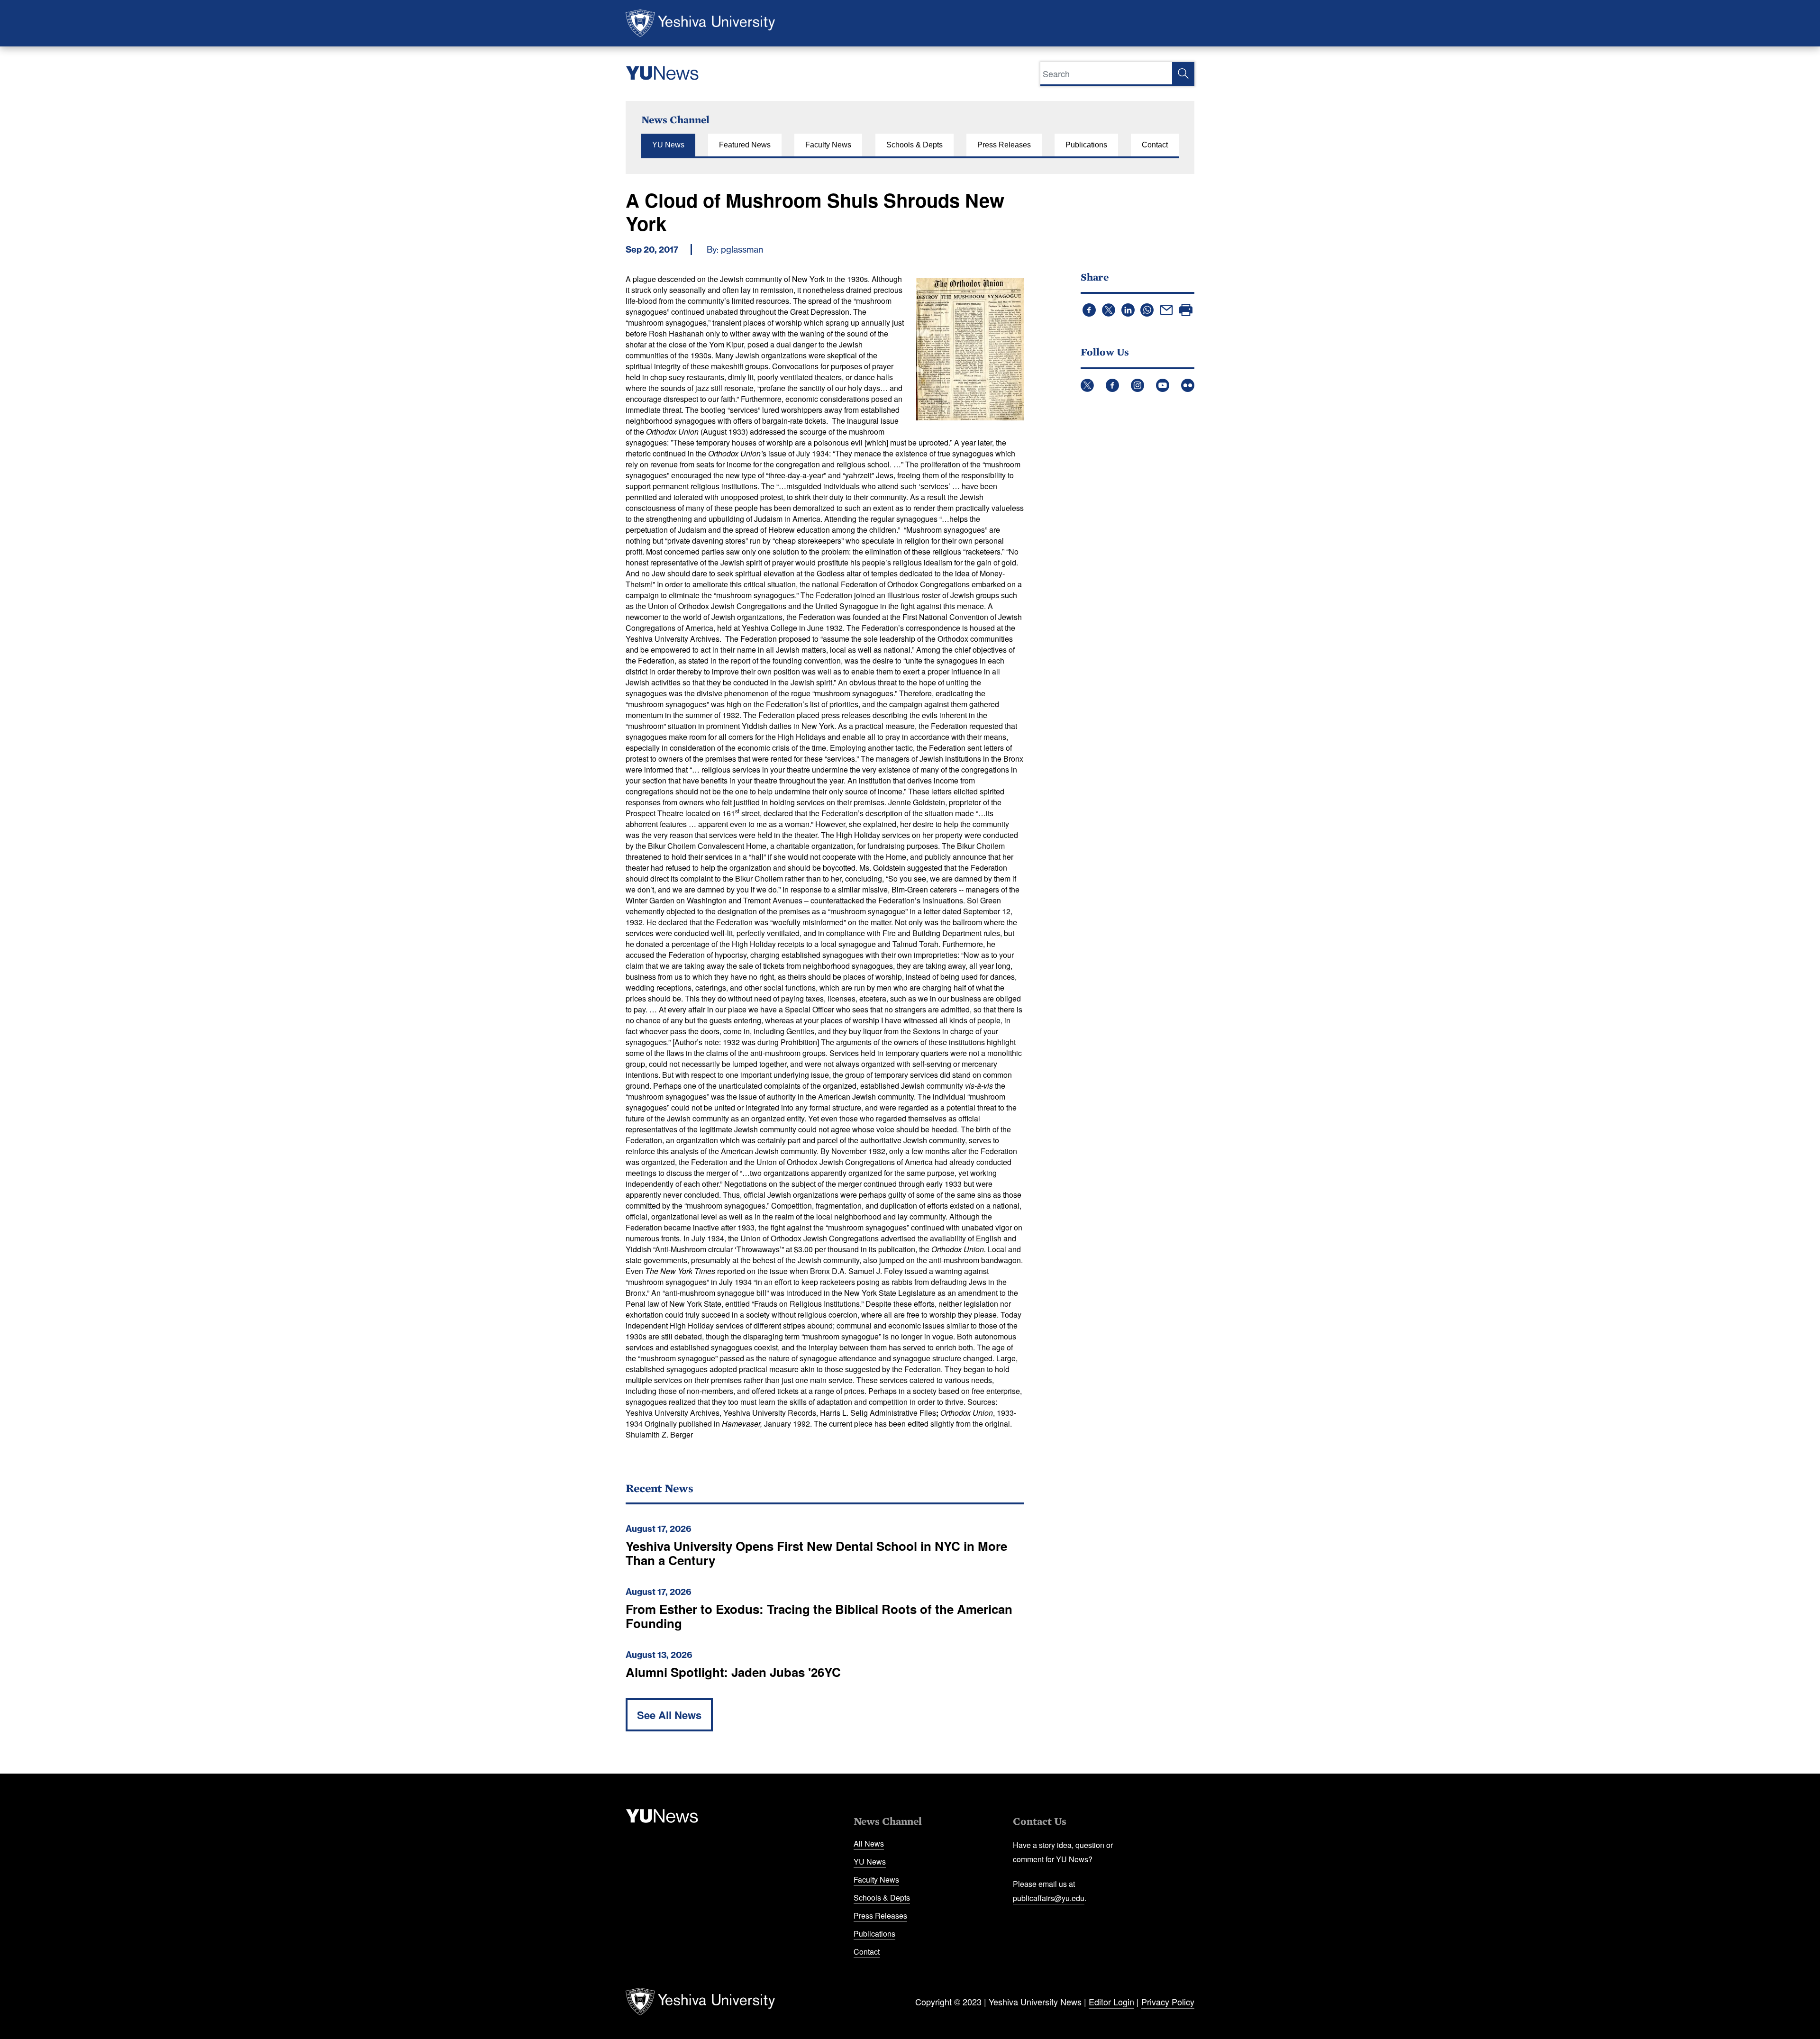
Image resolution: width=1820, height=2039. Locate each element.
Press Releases (1004, 145)
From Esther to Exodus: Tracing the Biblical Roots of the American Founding (819, 1616)
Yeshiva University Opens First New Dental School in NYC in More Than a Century (816, 1553)
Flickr (1188, 385)
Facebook (1112, 385)
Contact (1155, 145)
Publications (1086, 145)
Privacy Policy (1168, 2002)
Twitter (1087, 385)
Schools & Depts (915, 145)
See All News (669, 1715)
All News (869, 1843)
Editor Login (1111, 2002)
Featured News (745, 145)
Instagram (1137, 385)
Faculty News (828, 145)
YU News (668, 145)
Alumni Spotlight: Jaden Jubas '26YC (733, 1672)
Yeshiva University (700, 23)
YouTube (1163, 385)
